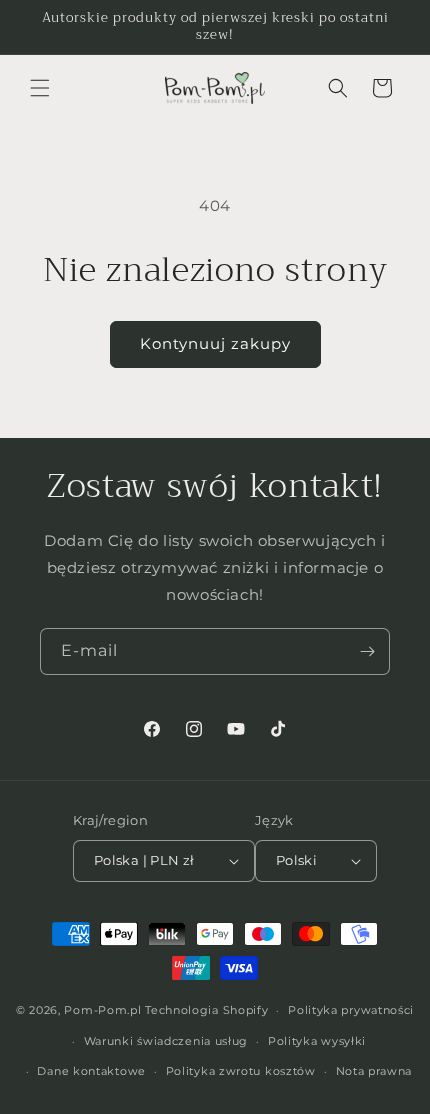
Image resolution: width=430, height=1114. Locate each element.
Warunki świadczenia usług (166, 1041)
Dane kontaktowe (91, 1071)
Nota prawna (374, 1071)
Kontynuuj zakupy (215, 343)
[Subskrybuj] (367, 651)
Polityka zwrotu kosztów (241, 1071)
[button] (40, 88)
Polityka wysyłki (317, 1041)
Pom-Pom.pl (102, 1010)
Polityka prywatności (351, 1010)
